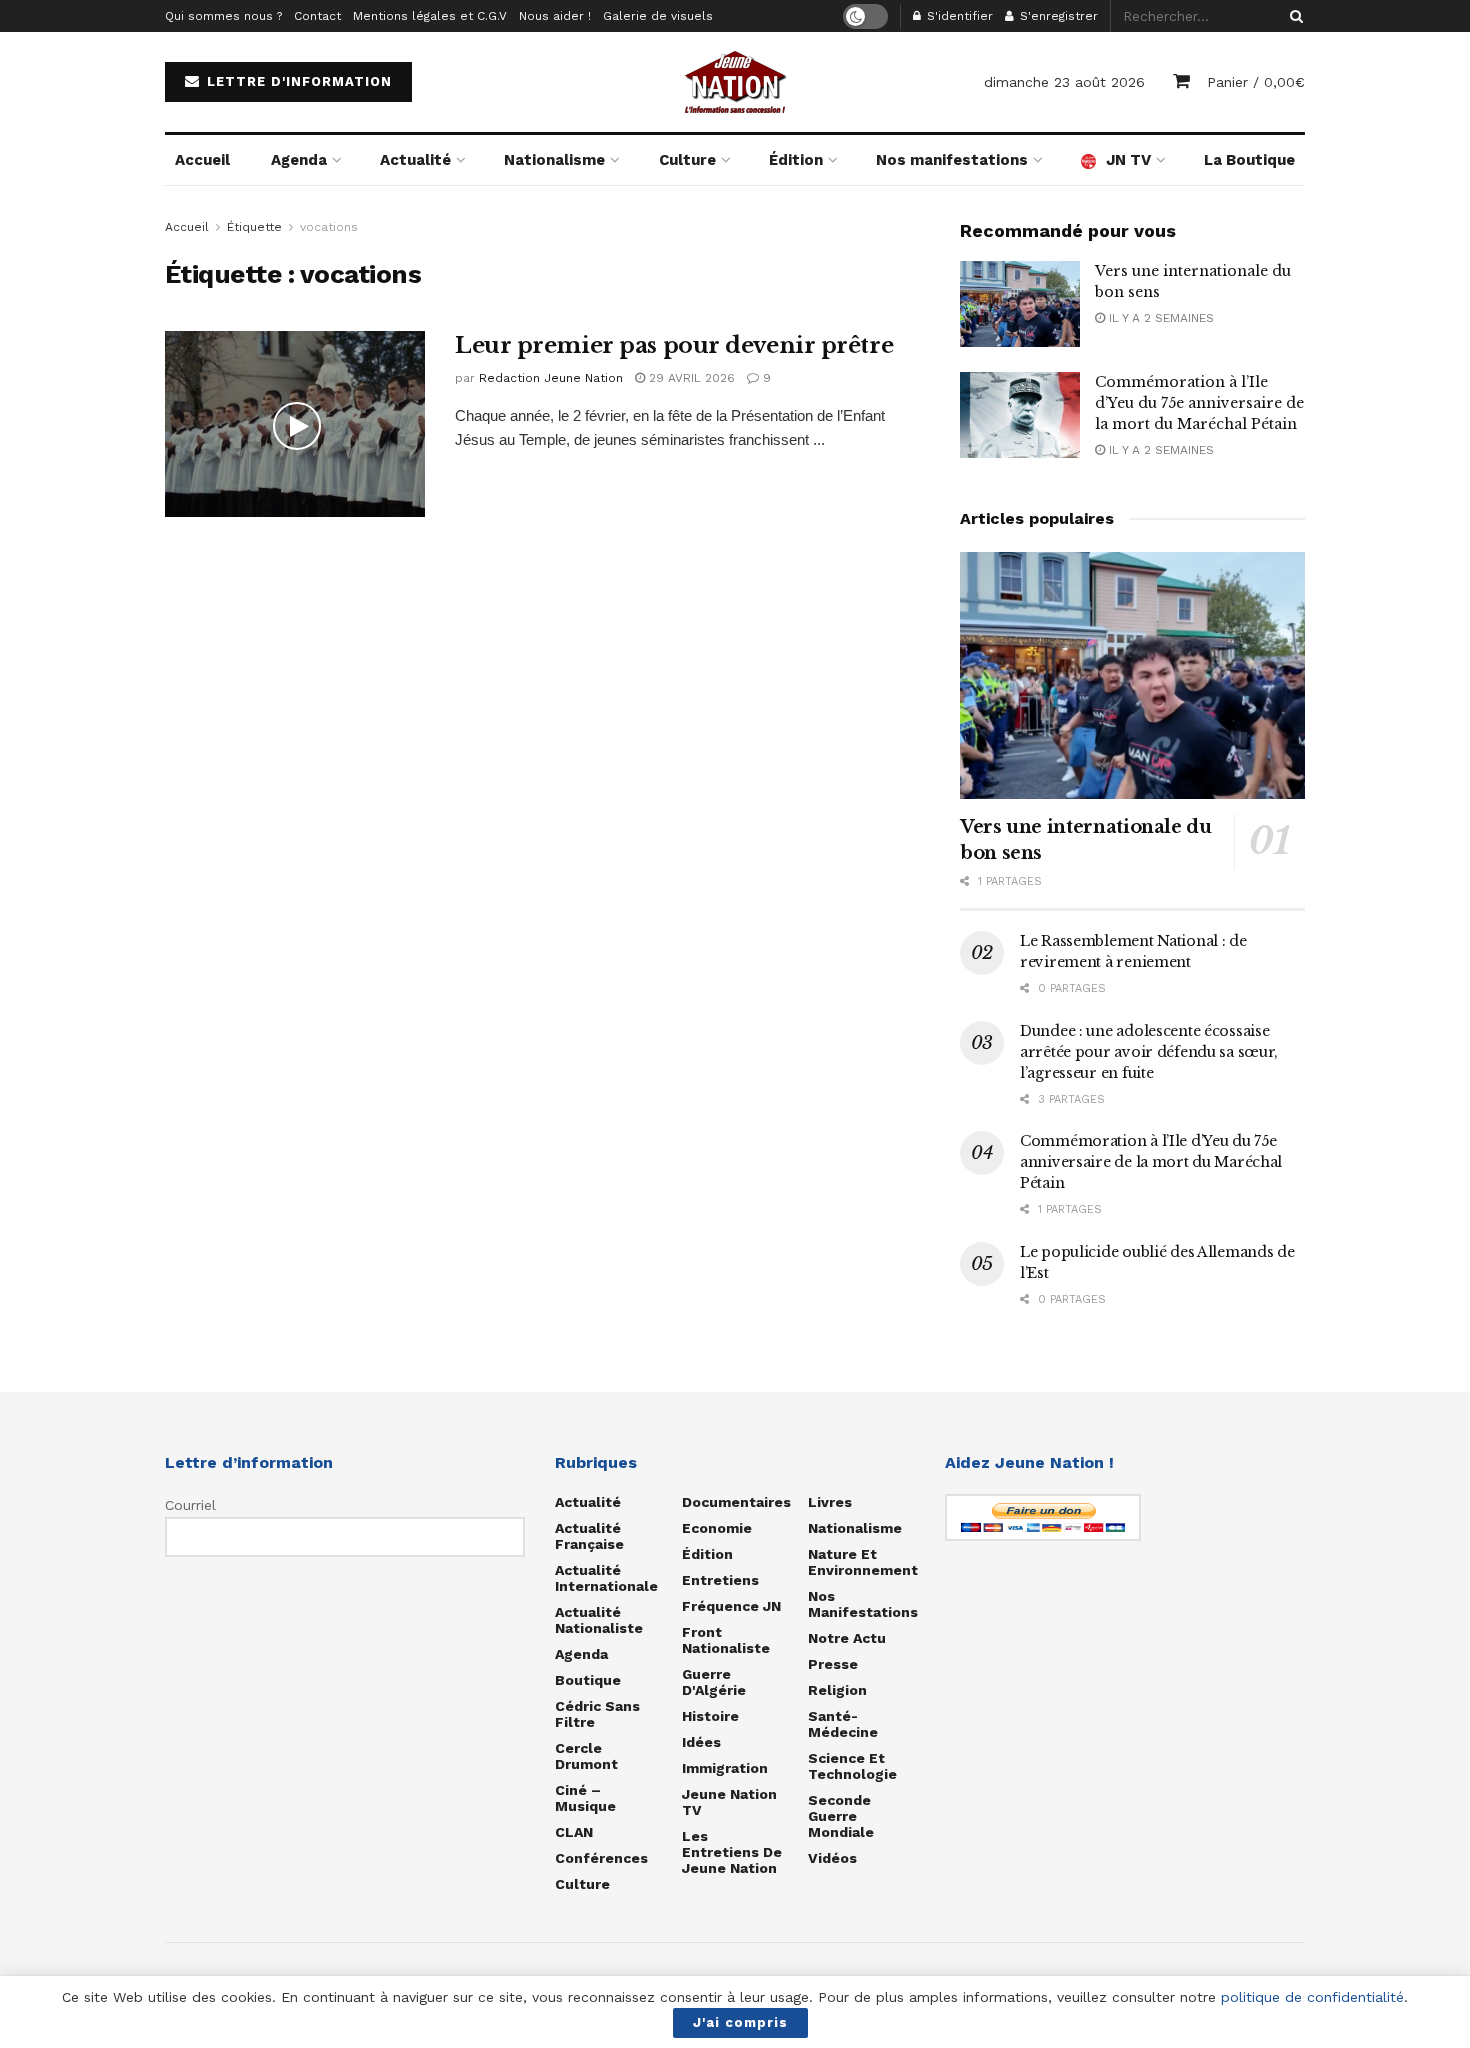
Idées (701, 1742)
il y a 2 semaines (1159, 318)
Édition (796, 160)
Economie (717, 1528)
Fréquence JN (731, 1606)
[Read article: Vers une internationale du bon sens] (1020, 304)
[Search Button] (1293, 16)
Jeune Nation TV (729, 1802)
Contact (317, 16)
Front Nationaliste (726, 1640)
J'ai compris (740, 2022)
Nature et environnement (863, 1562)
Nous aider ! (555, 16)
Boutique (588, 1680)
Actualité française (589, 1536)
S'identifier (958, 16)
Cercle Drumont (586, 1756)
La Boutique (1249, 160)
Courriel (190, 1505)
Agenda (299, 160)
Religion (837, 1690)
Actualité (415, 160)
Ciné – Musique (585, 1798)
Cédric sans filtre (597, 1714)
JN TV (1128, 160)
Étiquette (254, 227)
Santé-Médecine (843, 1724)
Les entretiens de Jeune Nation (732, 1852)
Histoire (710, 1716)
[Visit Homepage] (735, 82)
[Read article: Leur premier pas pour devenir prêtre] (295, 424)
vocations (329, 227)
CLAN (574, 1832)
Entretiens (720, 1580)
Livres (830, 1502)
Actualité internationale (606, 1578)
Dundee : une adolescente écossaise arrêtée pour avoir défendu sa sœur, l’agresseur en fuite (1149, 1052)
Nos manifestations (952, 160)
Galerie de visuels (658, 16)
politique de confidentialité (1312, 1997)
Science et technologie (852, 1766)
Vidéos (832, 1858)
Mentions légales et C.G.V (430, 16)
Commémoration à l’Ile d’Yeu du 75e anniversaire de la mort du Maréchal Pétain (1199, 403)
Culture (687, 160)
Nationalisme (554, 160)
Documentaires (736, 1502)
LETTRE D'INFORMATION (297, 81)
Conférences (601, 1858)
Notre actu (847, 1638)
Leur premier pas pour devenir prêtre (674, 345)
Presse (833, 1664)
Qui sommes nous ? (223, 16)
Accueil (202, 160)
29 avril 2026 (690, 378)
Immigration (725, 1768)
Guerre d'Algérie (714, 1682)
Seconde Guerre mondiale (841, 1816)
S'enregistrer (1057, 16)
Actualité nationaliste (599, 1620)
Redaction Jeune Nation (551, 378)
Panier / (1256, 82)
